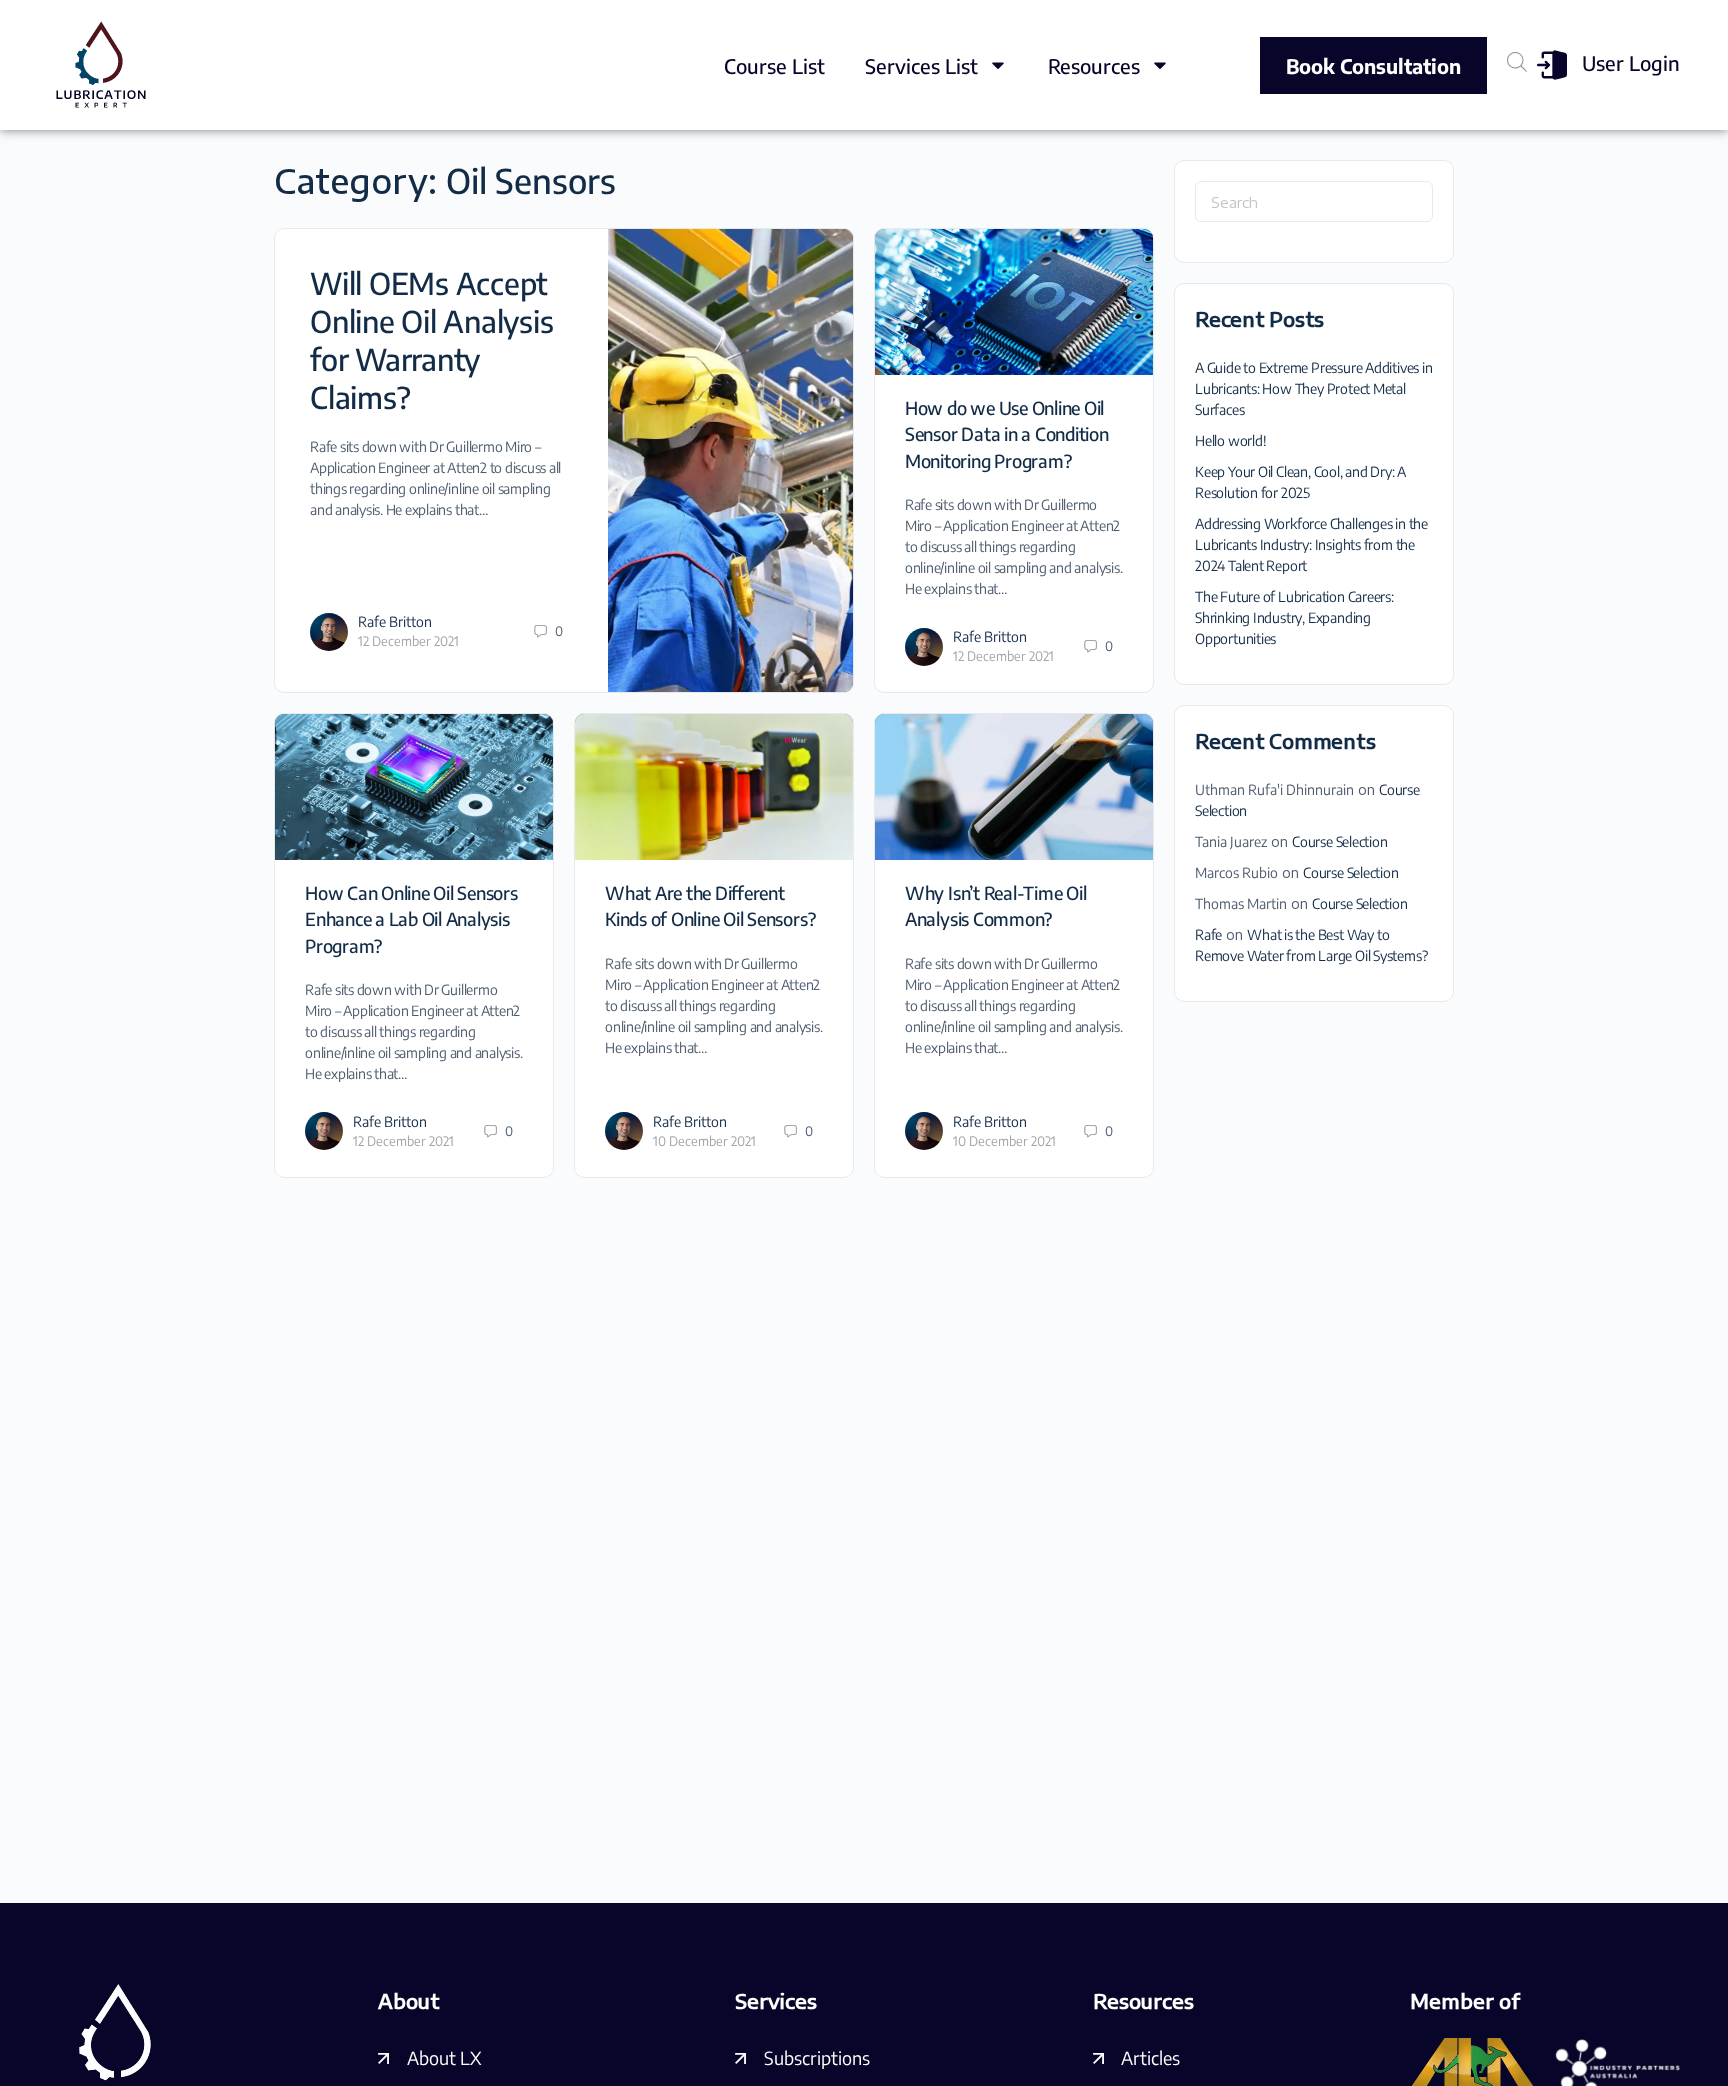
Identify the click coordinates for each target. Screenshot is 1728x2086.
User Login (1631, 62)
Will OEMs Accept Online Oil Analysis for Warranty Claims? (431, 340)
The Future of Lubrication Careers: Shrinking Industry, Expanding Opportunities (1294, 617)
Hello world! (1230, 440)
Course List (774, 65)
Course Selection (1340, 841)
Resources (1094, 65)
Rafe (1208, 934)
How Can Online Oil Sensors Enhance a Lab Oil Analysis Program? (411, 919)
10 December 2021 (704, 1141)
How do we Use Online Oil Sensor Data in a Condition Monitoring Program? (1007, 434)
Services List (921, 65)
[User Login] (1552, 65)
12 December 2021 (408, 641)
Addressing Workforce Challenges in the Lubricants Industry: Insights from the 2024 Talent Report (1311, 544)
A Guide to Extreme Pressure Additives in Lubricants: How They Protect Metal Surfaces (1314, 388)
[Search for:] (1314, 201)
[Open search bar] (1517, 61)
